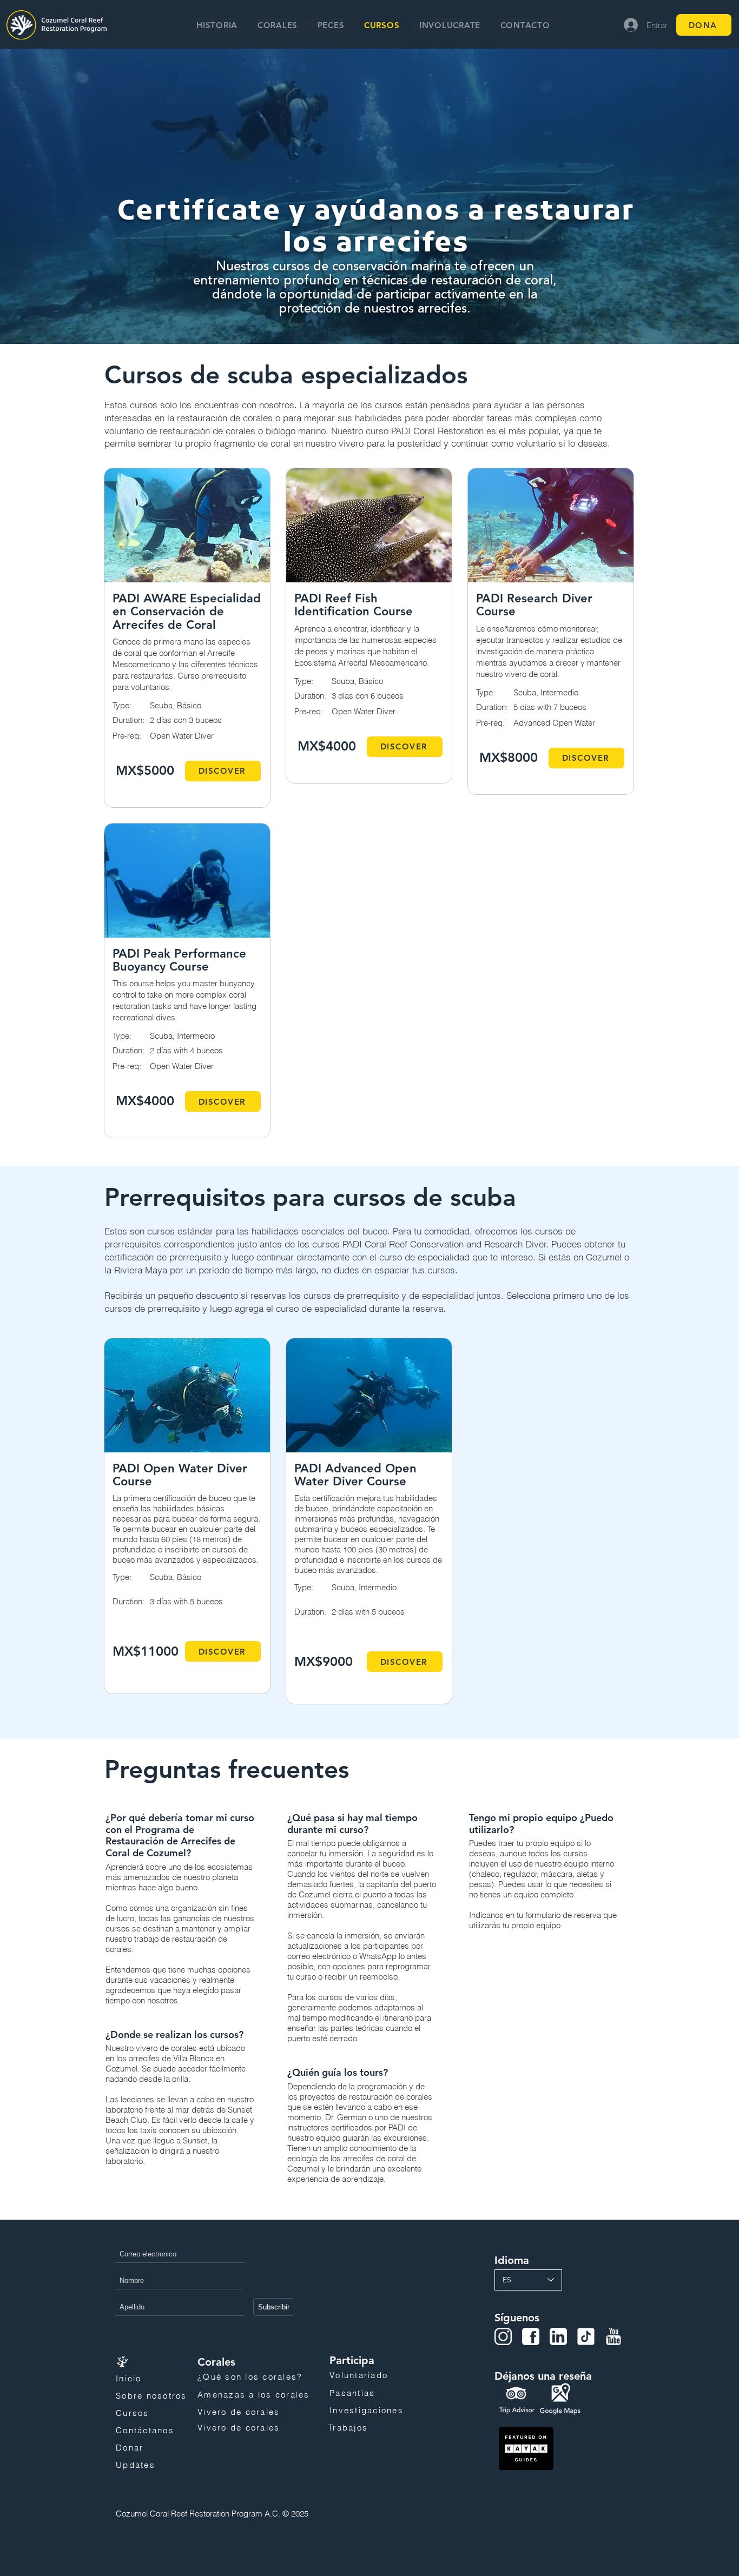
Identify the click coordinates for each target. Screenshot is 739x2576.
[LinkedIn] (558, 2336)
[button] (278, 25)
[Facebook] (531, 2336)
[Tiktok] (586, 2336)
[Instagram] (503, 2336)
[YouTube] (613, 2336)
